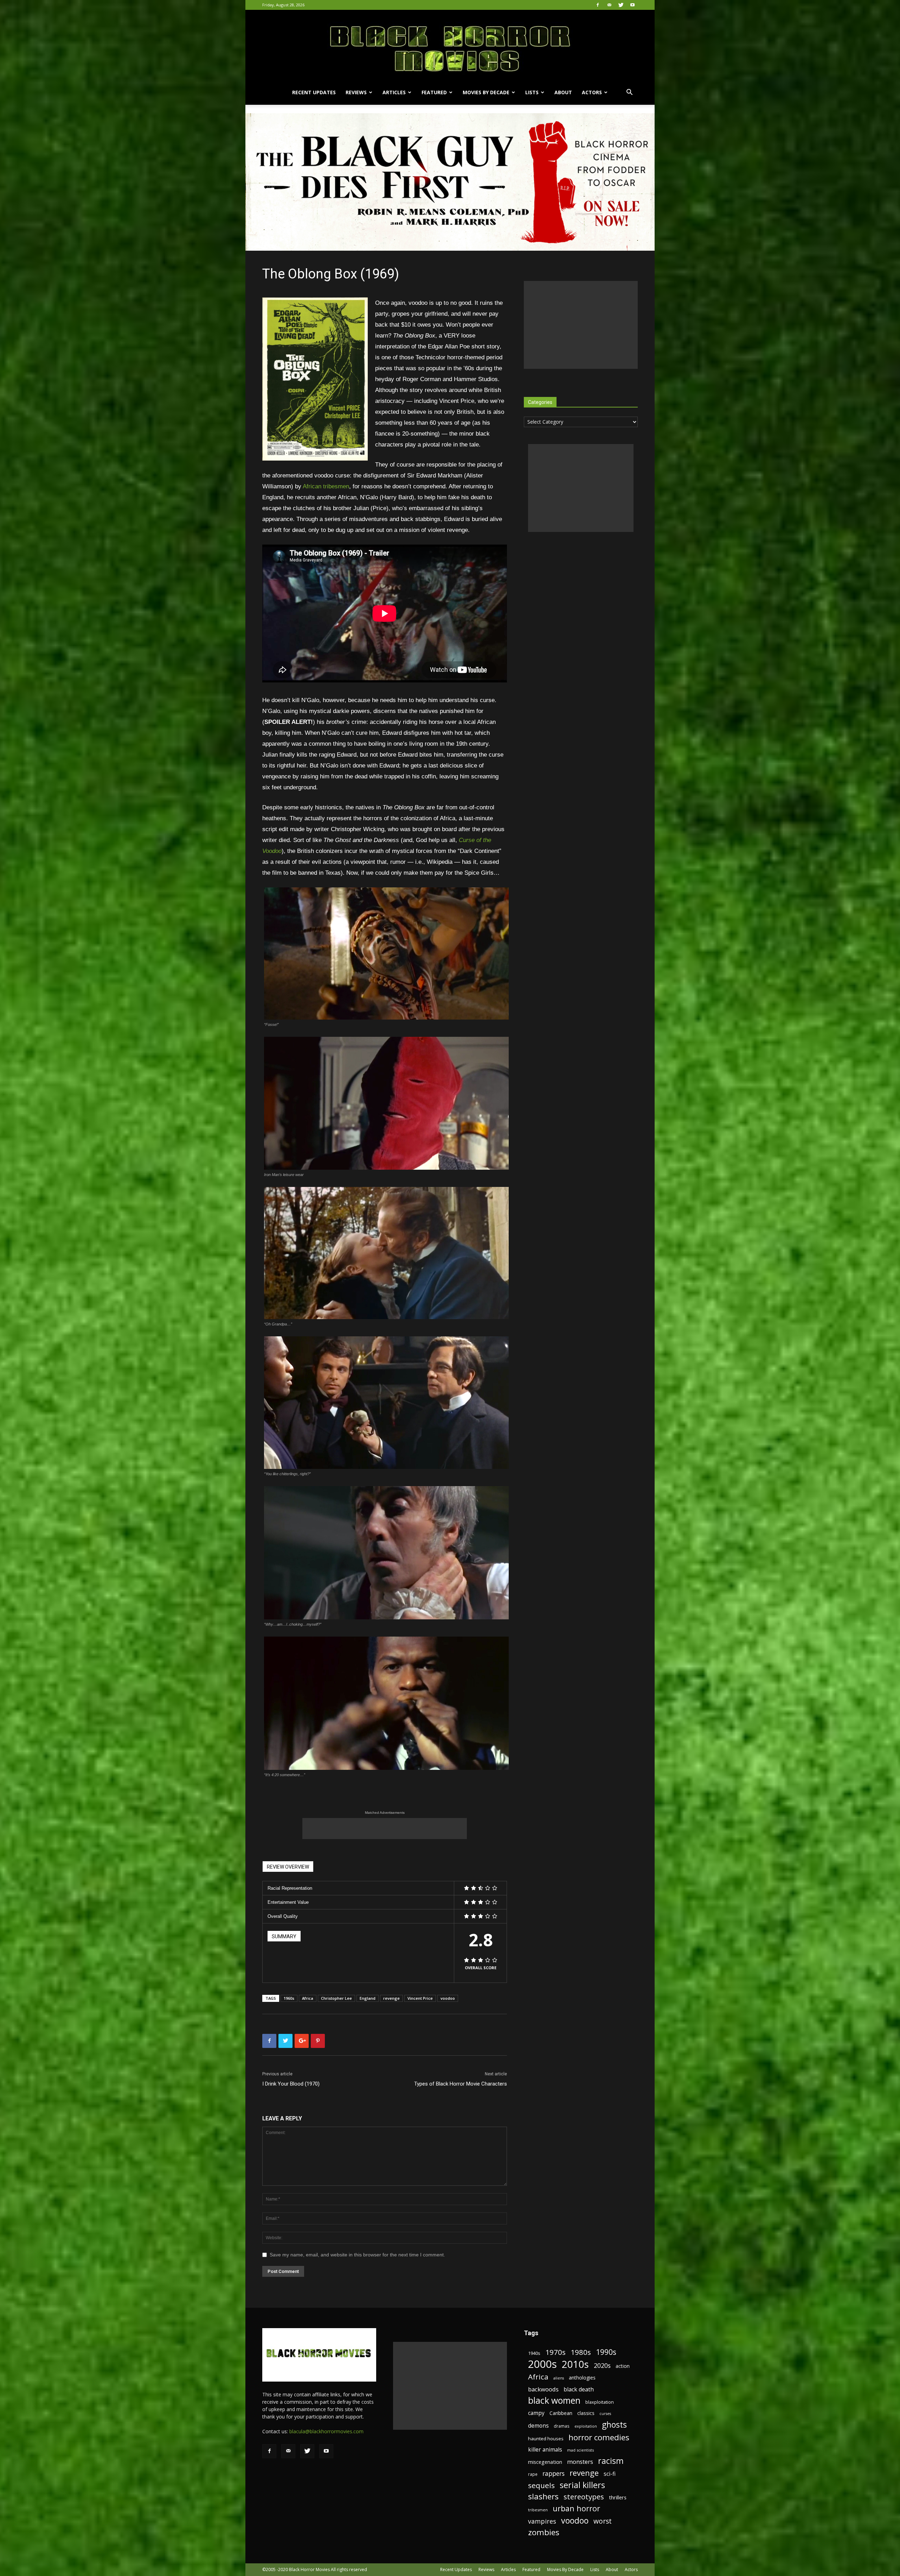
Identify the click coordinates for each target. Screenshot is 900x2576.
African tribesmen (326, 486)
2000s (542, 2364)
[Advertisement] (385, 1829)
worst (603, 2521)
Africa (308, 1998)
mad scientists (580, 2450)
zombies (544, 2532)
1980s (581, 2352)
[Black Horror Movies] (450, 45)
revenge (391, 1998)
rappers (554, 2474)
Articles (394, 92)
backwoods (543, 2389)
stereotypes (584, 2497)
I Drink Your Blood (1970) (291, 2084)
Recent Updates (314, 92)
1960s (289, 1998)
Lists (532, 92)
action (623, 2366)
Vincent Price (420, 1998)
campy (536, 2413)
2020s (602, 2366)
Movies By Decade (486, 92)
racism (611, 2461)
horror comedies (599, 2437)
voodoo (448, 1998)
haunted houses (546, 2439)
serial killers (582, 2485)
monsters (580, 2462)
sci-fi (610, 2474)
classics (586, 2413)
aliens (559, 2378)
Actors (592, 92)
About (563, 92)
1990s (606, 2352)
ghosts (614, 2425)
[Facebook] (598, 5)
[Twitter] (621, 5)
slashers (543, 2496)
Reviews (356, 92)
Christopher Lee (336, 1998)
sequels (541, 2485)
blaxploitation (600, 2402)
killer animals (545, 2450)
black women (554, 2400)
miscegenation (545, 2462)
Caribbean (561, 2413)
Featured (434, 92)
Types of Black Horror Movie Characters (461, 2084)
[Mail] (609, 5)
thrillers (618, 2497)
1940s (534, 2353)
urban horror (576, 2508)
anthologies (582, 2378)
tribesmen (538, 2510)
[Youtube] (632, 5)
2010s (575, 2364)
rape (533, 2474)
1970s (555, 2352)
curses (605, 2414)
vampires (542, 2521)
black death (579, 2389)
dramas (562, 2426)
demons (538, 2426)
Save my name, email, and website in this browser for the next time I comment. (357, 2255)
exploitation (586, 2426)
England (368, 1998)
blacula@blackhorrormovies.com (326, 2431)
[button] (629, 93)
